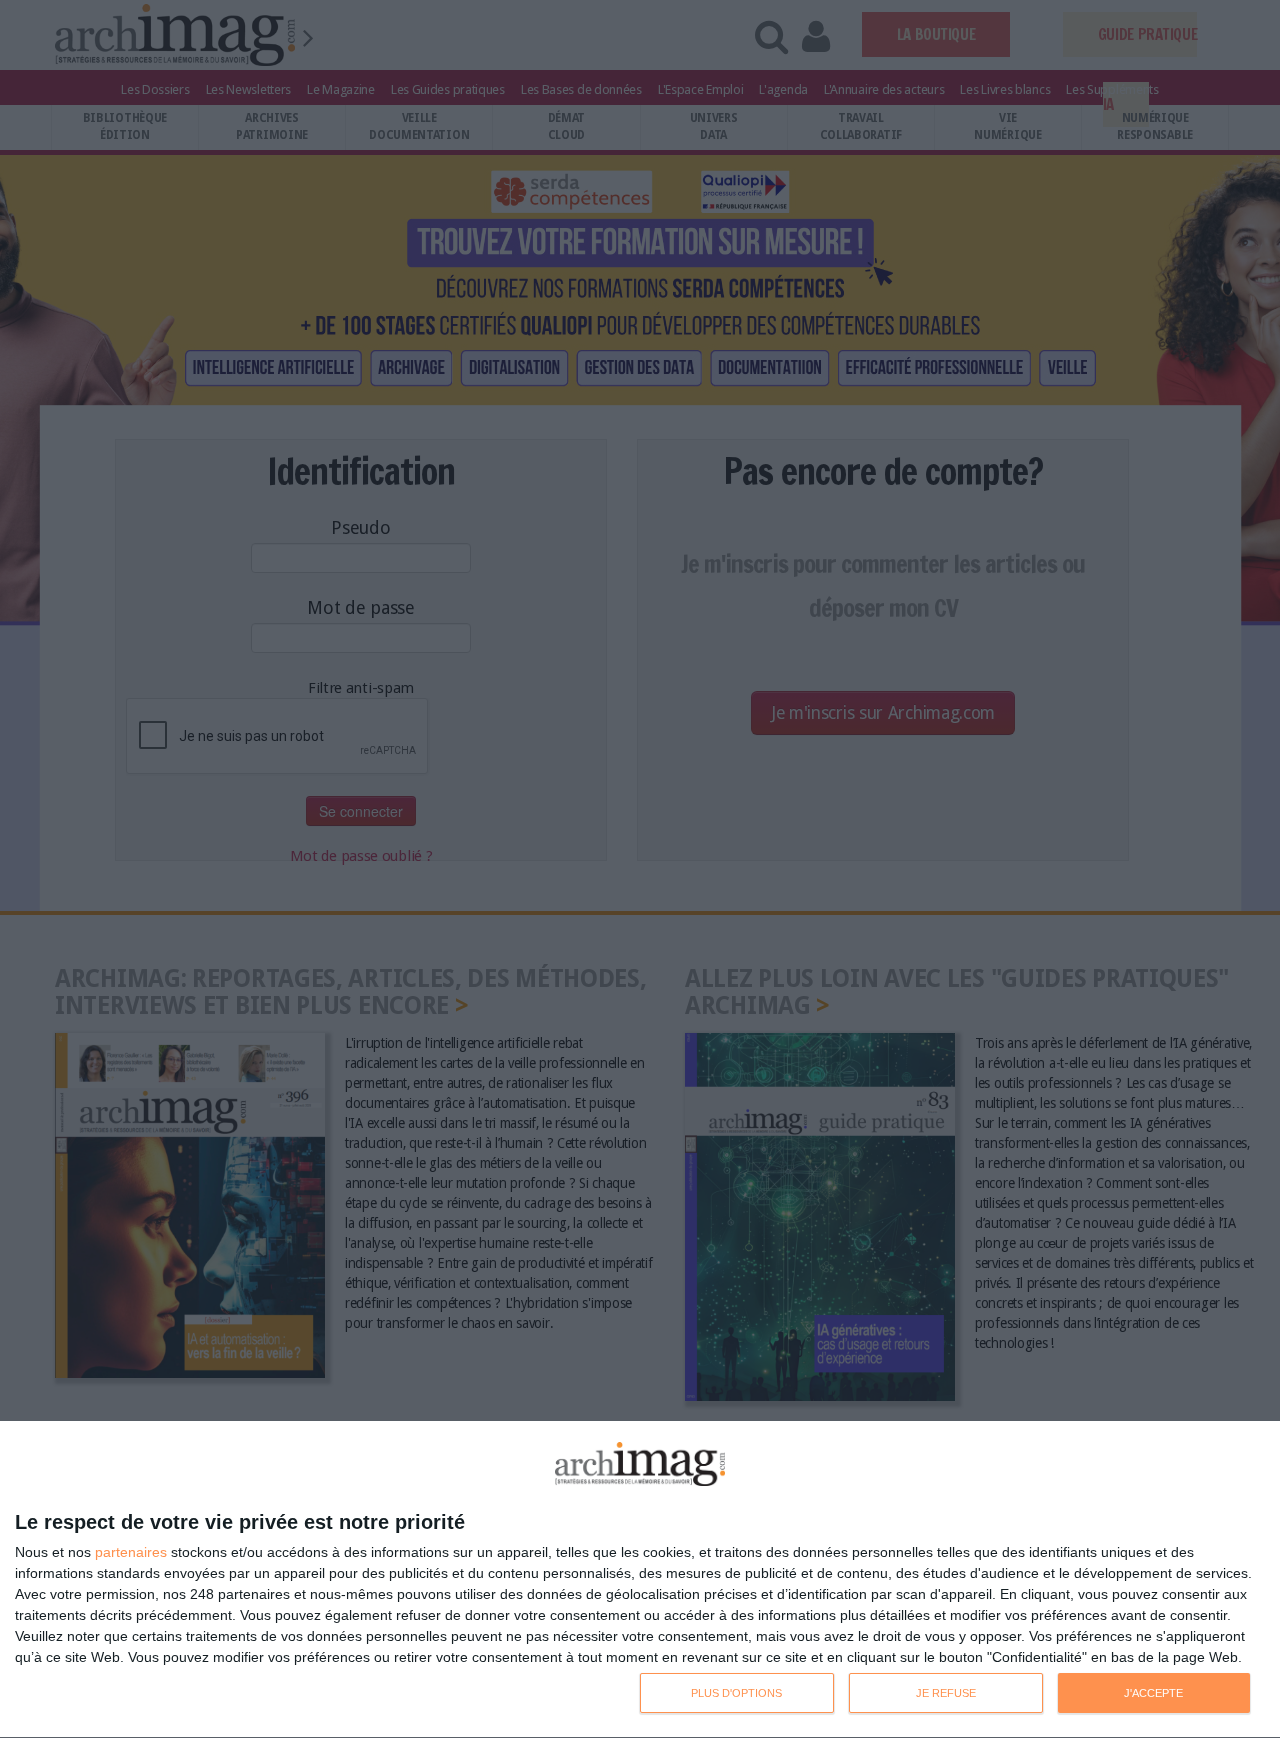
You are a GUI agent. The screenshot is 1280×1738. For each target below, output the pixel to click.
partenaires (131, 1552)
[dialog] (640, 1580)
